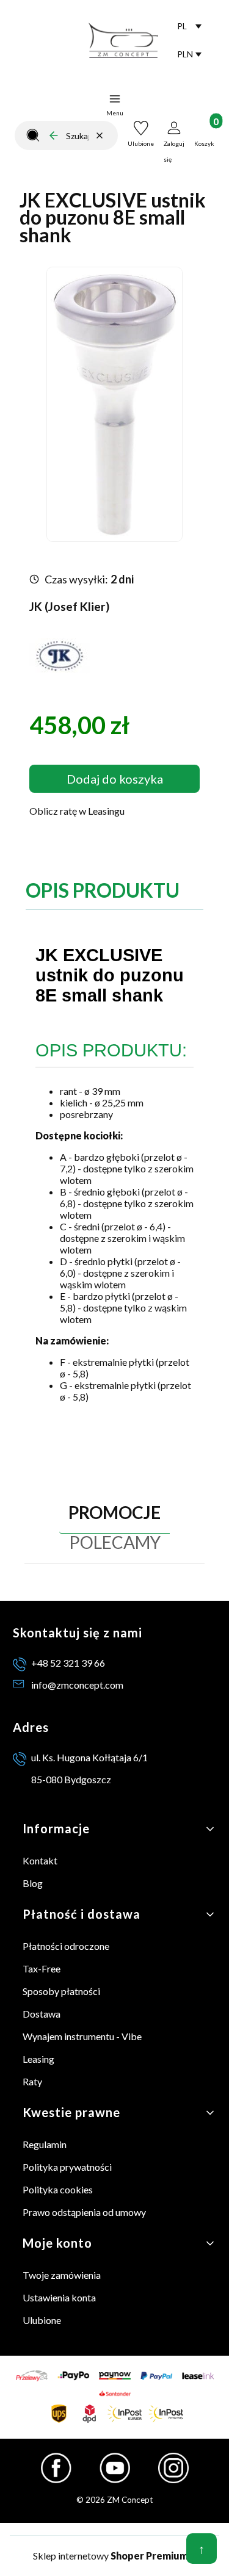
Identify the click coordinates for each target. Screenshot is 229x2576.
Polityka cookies (58, 2189)
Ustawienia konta (59, 2297)
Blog (33, 1883)
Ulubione (42, 2320)
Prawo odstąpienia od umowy (84, 2212)
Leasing (38, 2059)
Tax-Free (42, 1968)
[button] (33, 135)
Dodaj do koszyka (115, 779)
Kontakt (40, 1860)
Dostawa (42, 2014)
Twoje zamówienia (62, 2275)
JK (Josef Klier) (69, 606)
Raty (32, 2081)
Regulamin (45, 2144)
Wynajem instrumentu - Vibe (82, 2036)
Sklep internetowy (111, 2556)
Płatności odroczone (66, 1946)
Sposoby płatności (61, 1991)
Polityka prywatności (67, 2167)
